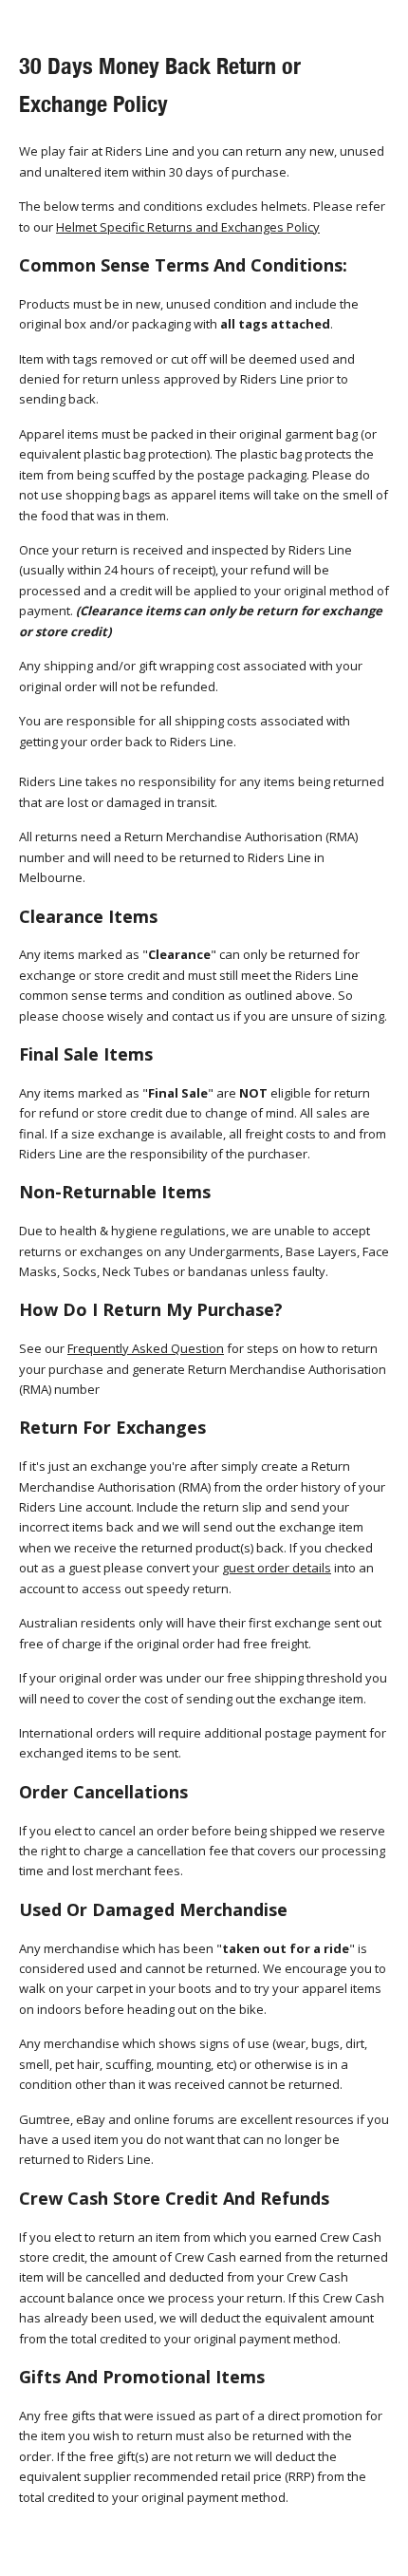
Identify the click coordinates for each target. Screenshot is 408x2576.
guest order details (277, 1568)
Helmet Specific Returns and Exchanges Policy (188, 227)
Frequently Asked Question (146, 1348)
